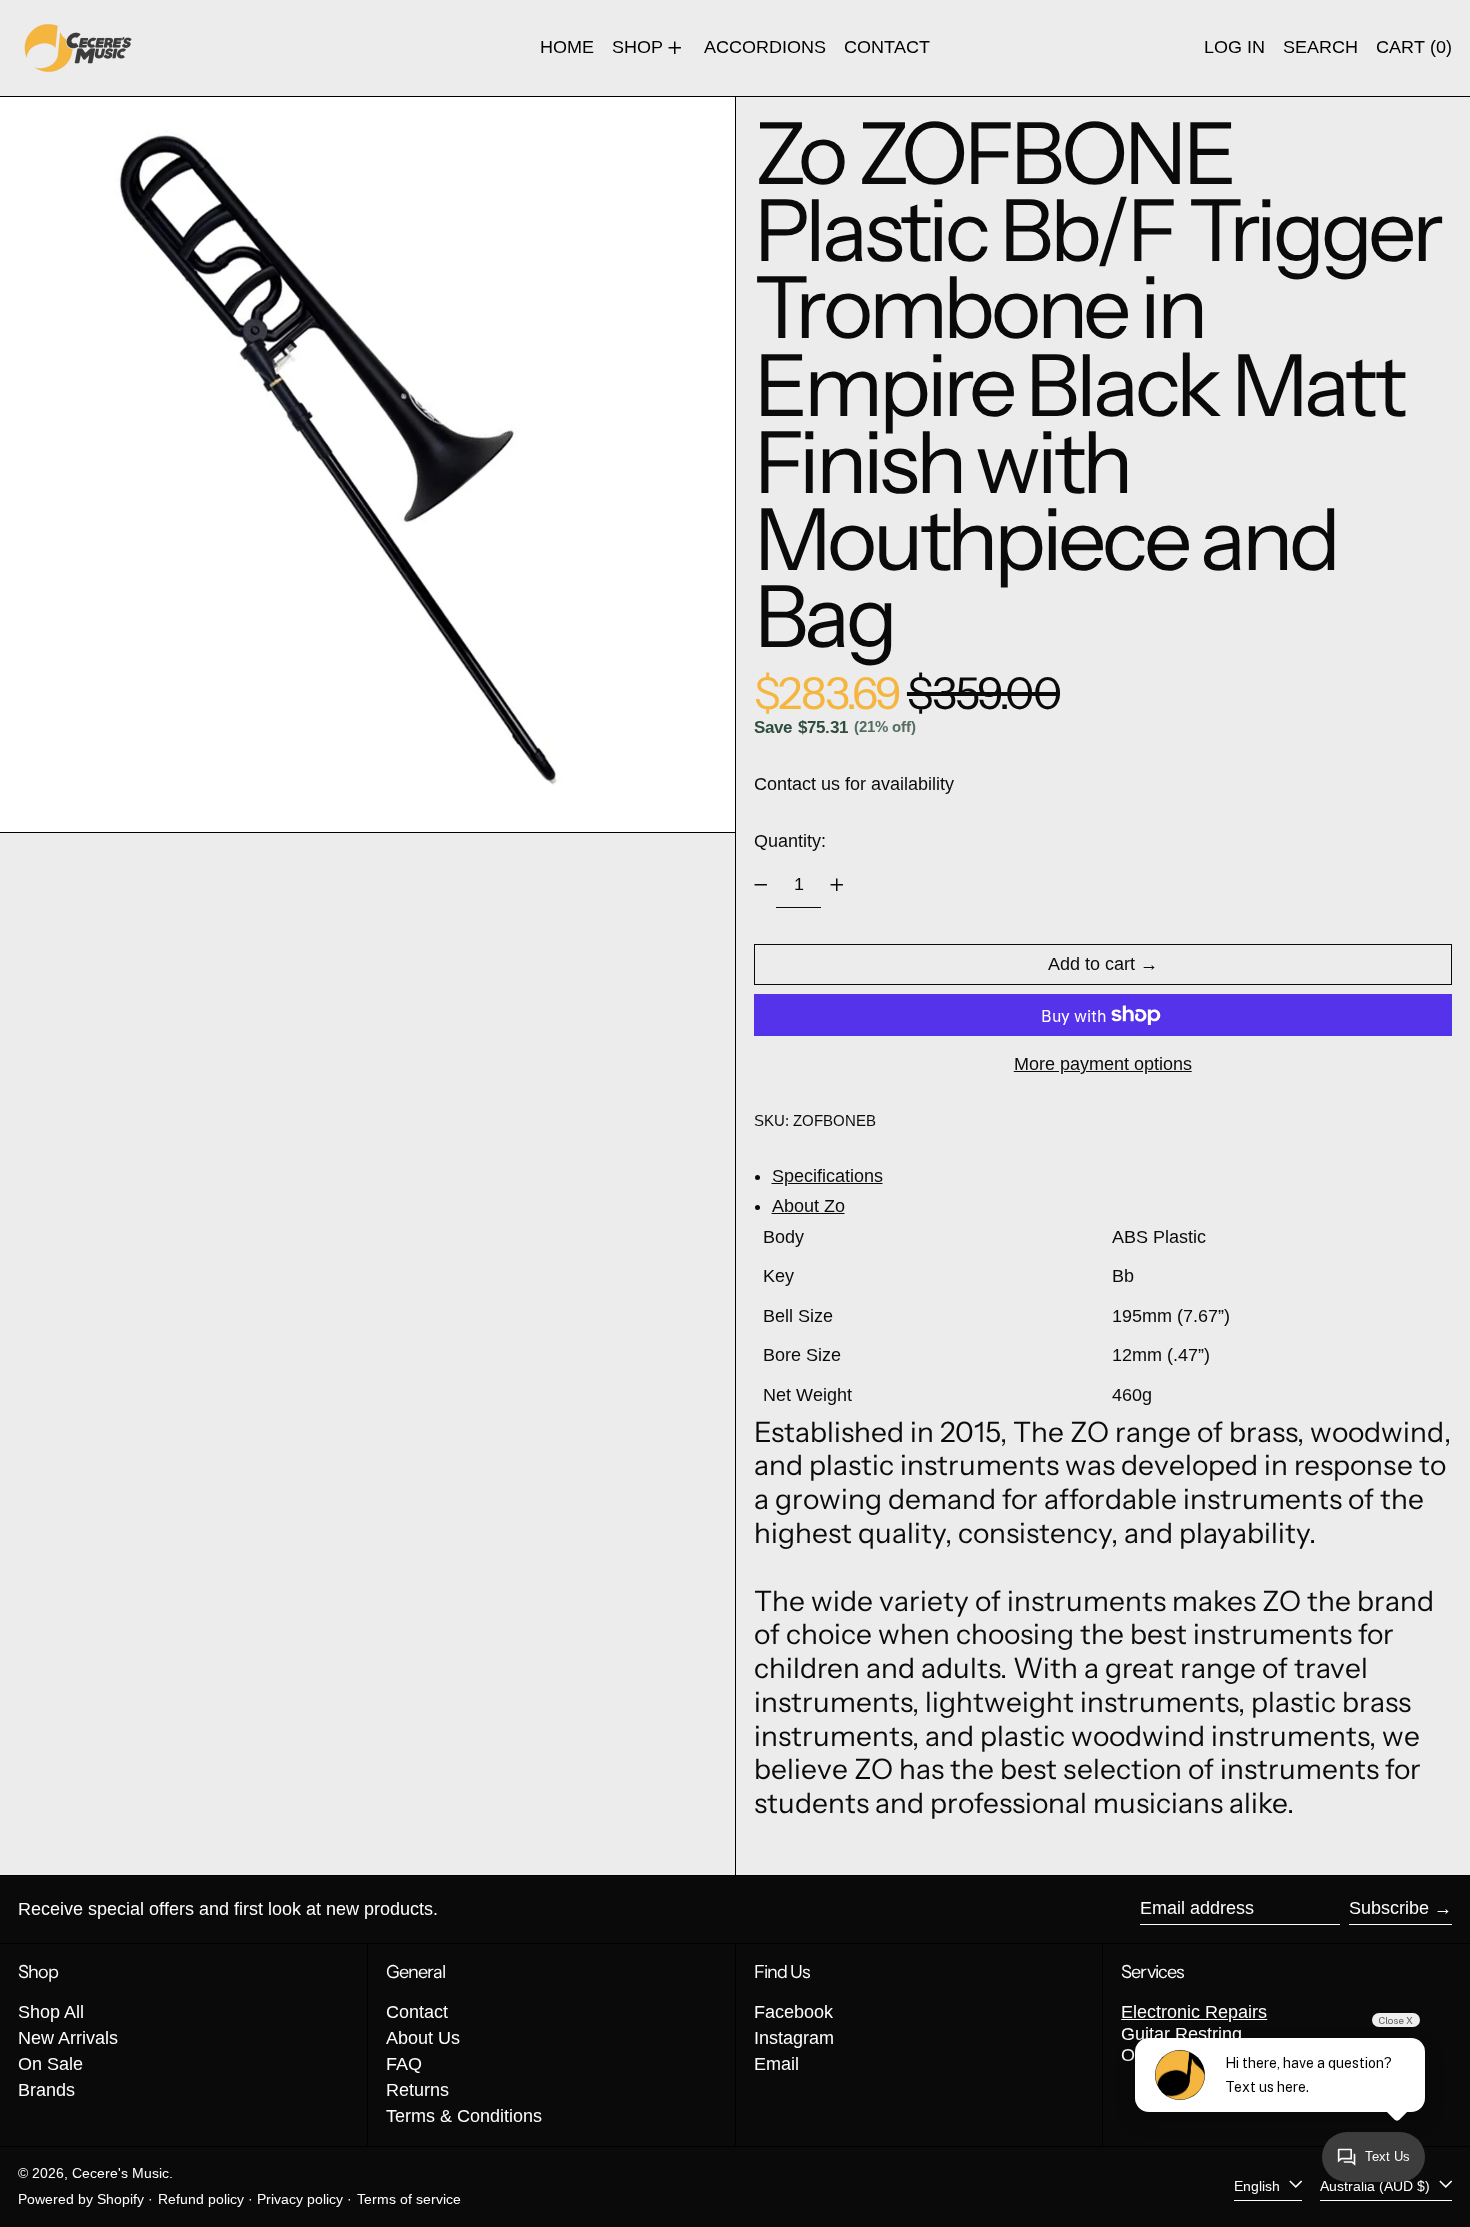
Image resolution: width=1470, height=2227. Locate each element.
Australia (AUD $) (1377, 2186)
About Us (423, 2038)
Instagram (794, 2038)
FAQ (404, 2064)
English (1259, 2186)
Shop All (51, 2012)
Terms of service (409, 2199)
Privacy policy (300, 2199)
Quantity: (790, 841)
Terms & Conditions (464, 2116)
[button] (1320, 48)
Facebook (793, 2012)
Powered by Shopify (81, 2199)
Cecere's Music (120, 2173)
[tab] (1112, 1177)
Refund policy (201, 2199)
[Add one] (837, 885)
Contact (417, 2012)
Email (776, 2064)
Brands (46, 2090)
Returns (417, 2090)
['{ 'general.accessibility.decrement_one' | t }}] (761, 885)
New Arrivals (68, 2038)
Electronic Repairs (1194, 2012)
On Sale (50, 2064)
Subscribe (1389, 1908)
